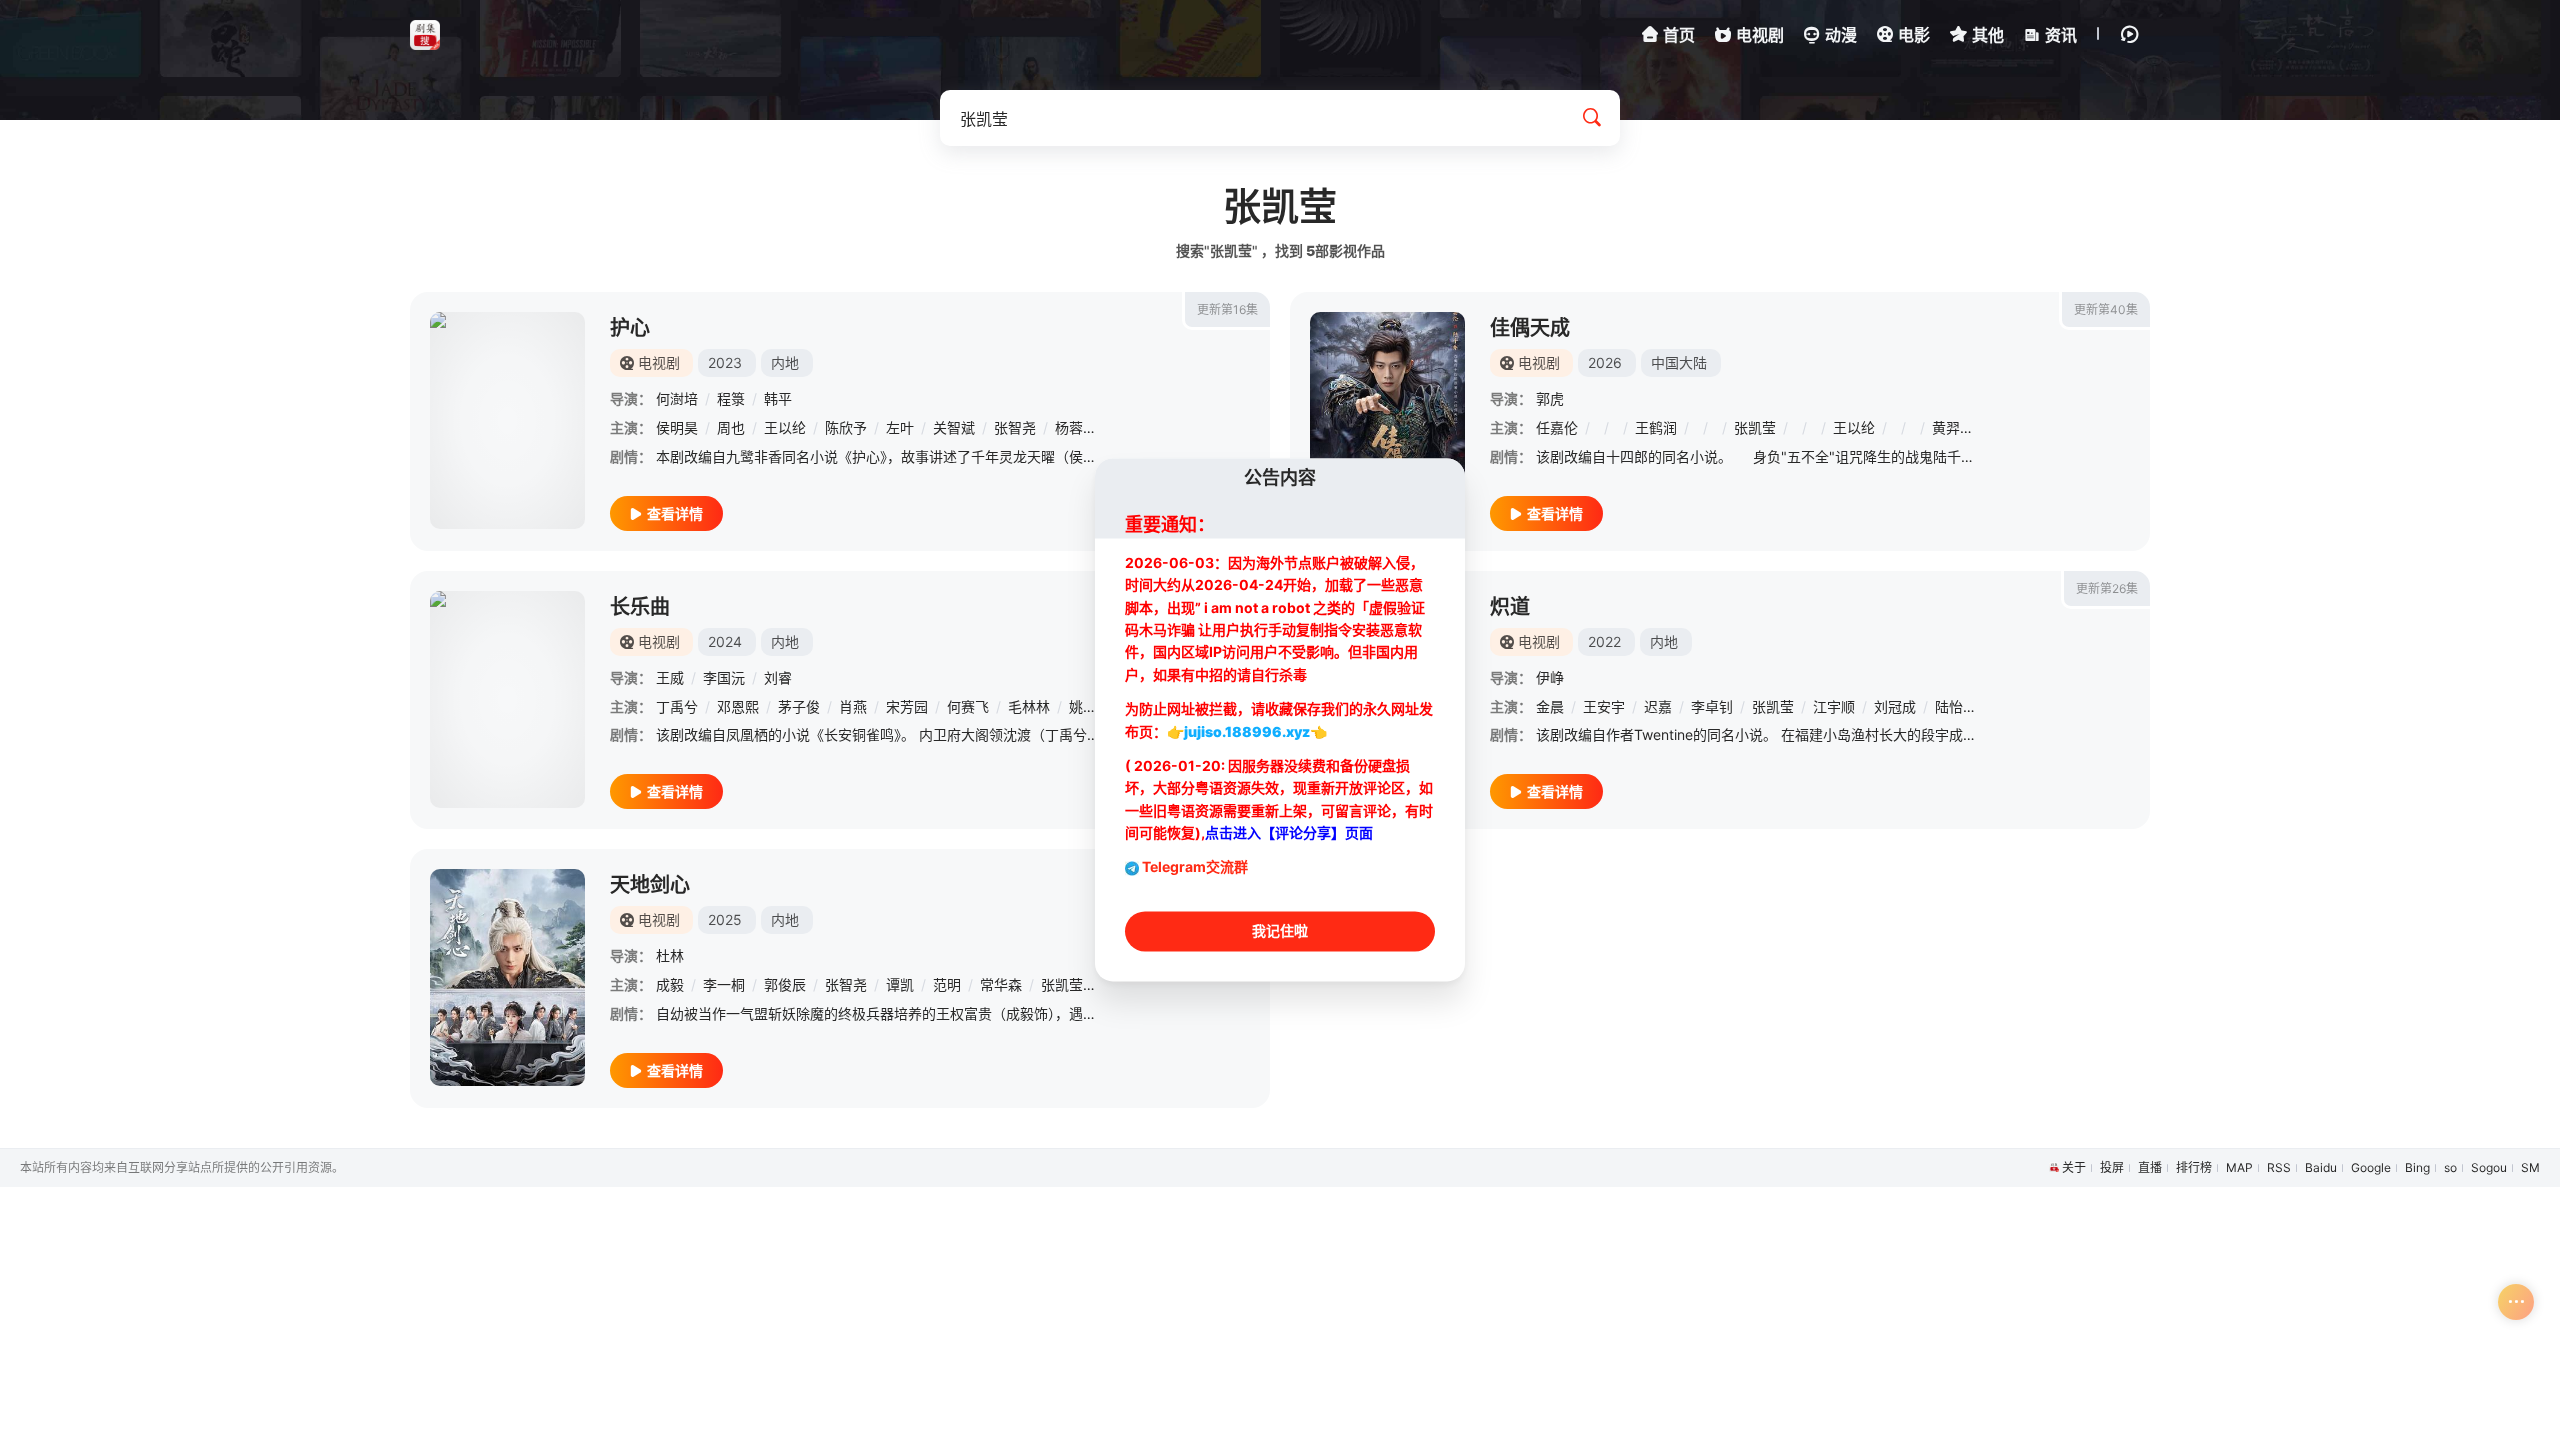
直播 (2150, 1167)
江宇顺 (1834, 706)
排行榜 (2194, 1167)
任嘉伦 (1557, 427)
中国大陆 (1679, 362)
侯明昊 (677, 427)
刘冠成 (1895, 706)
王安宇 (1604, 706)
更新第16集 (1227, 309)
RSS (2279, 1167)
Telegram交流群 (1195, 867)
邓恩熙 (738, 706)
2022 (1604, 641)
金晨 (1550, 706)
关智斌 (954, 427)
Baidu (2321, 1167)
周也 (731, 427)
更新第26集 (2107, 588)
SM (2530, 1167)
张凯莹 (1755, 427)
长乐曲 (640, 607)
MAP (2239, 1167)
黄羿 (1946, 427)
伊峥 (1550, 677)
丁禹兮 (677, 706)
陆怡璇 (1956, 706)
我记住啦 (1280, 931)
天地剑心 (650, 885)
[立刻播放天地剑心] (507, 977)
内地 (785, 362)
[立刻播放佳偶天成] (1387, 420)
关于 (2074, 1167)
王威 (670, 677)
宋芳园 (907, 706)
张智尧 (1015, 427)
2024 (725, 641)
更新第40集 (2106, 309)
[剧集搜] (425, 35)
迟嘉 (1658, 706)
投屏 (2112, 1167)
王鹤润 (1656, 427)
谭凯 (900, 984)
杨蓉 (1069, 427)
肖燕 (853, 706)
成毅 (670, 984)
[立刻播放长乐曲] (507, 699)
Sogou (2489, 1167)
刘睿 (778, 677)
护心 (630, 328)
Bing (2417, 1167)
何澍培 (677, 398)
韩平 (778, 398)
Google (2371, 1167)
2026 (1605, 362)
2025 (725, 919)
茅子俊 (799, 706)
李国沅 (724, 677)
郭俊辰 (785, 984)
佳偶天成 (1530, 328)
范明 (947, 984)
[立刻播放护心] (507, 420)
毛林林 (1029, 706)
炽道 (1510, 607)
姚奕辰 (1090, 706)
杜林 (670, 955)
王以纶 (785, 427)
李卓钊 (1712, 706)
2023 (725, 362)
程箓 (731, 398)
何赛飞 (968, 706)
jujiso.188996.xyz (1247, 731)
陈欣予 (846, 427)
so (2450, 1167)
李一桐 (724, 984)
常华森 (1001, 984)
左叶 (900, 427)
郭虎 (1550, 398)
